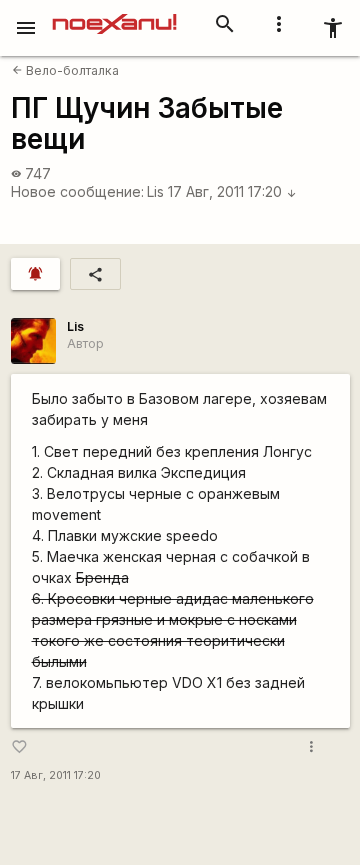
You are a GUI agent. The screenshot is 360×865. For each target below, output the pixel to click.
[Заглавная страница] (114, 14)
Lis (155, 191)
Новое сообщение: (77, 191)
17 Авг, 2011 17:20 (232, 191)
